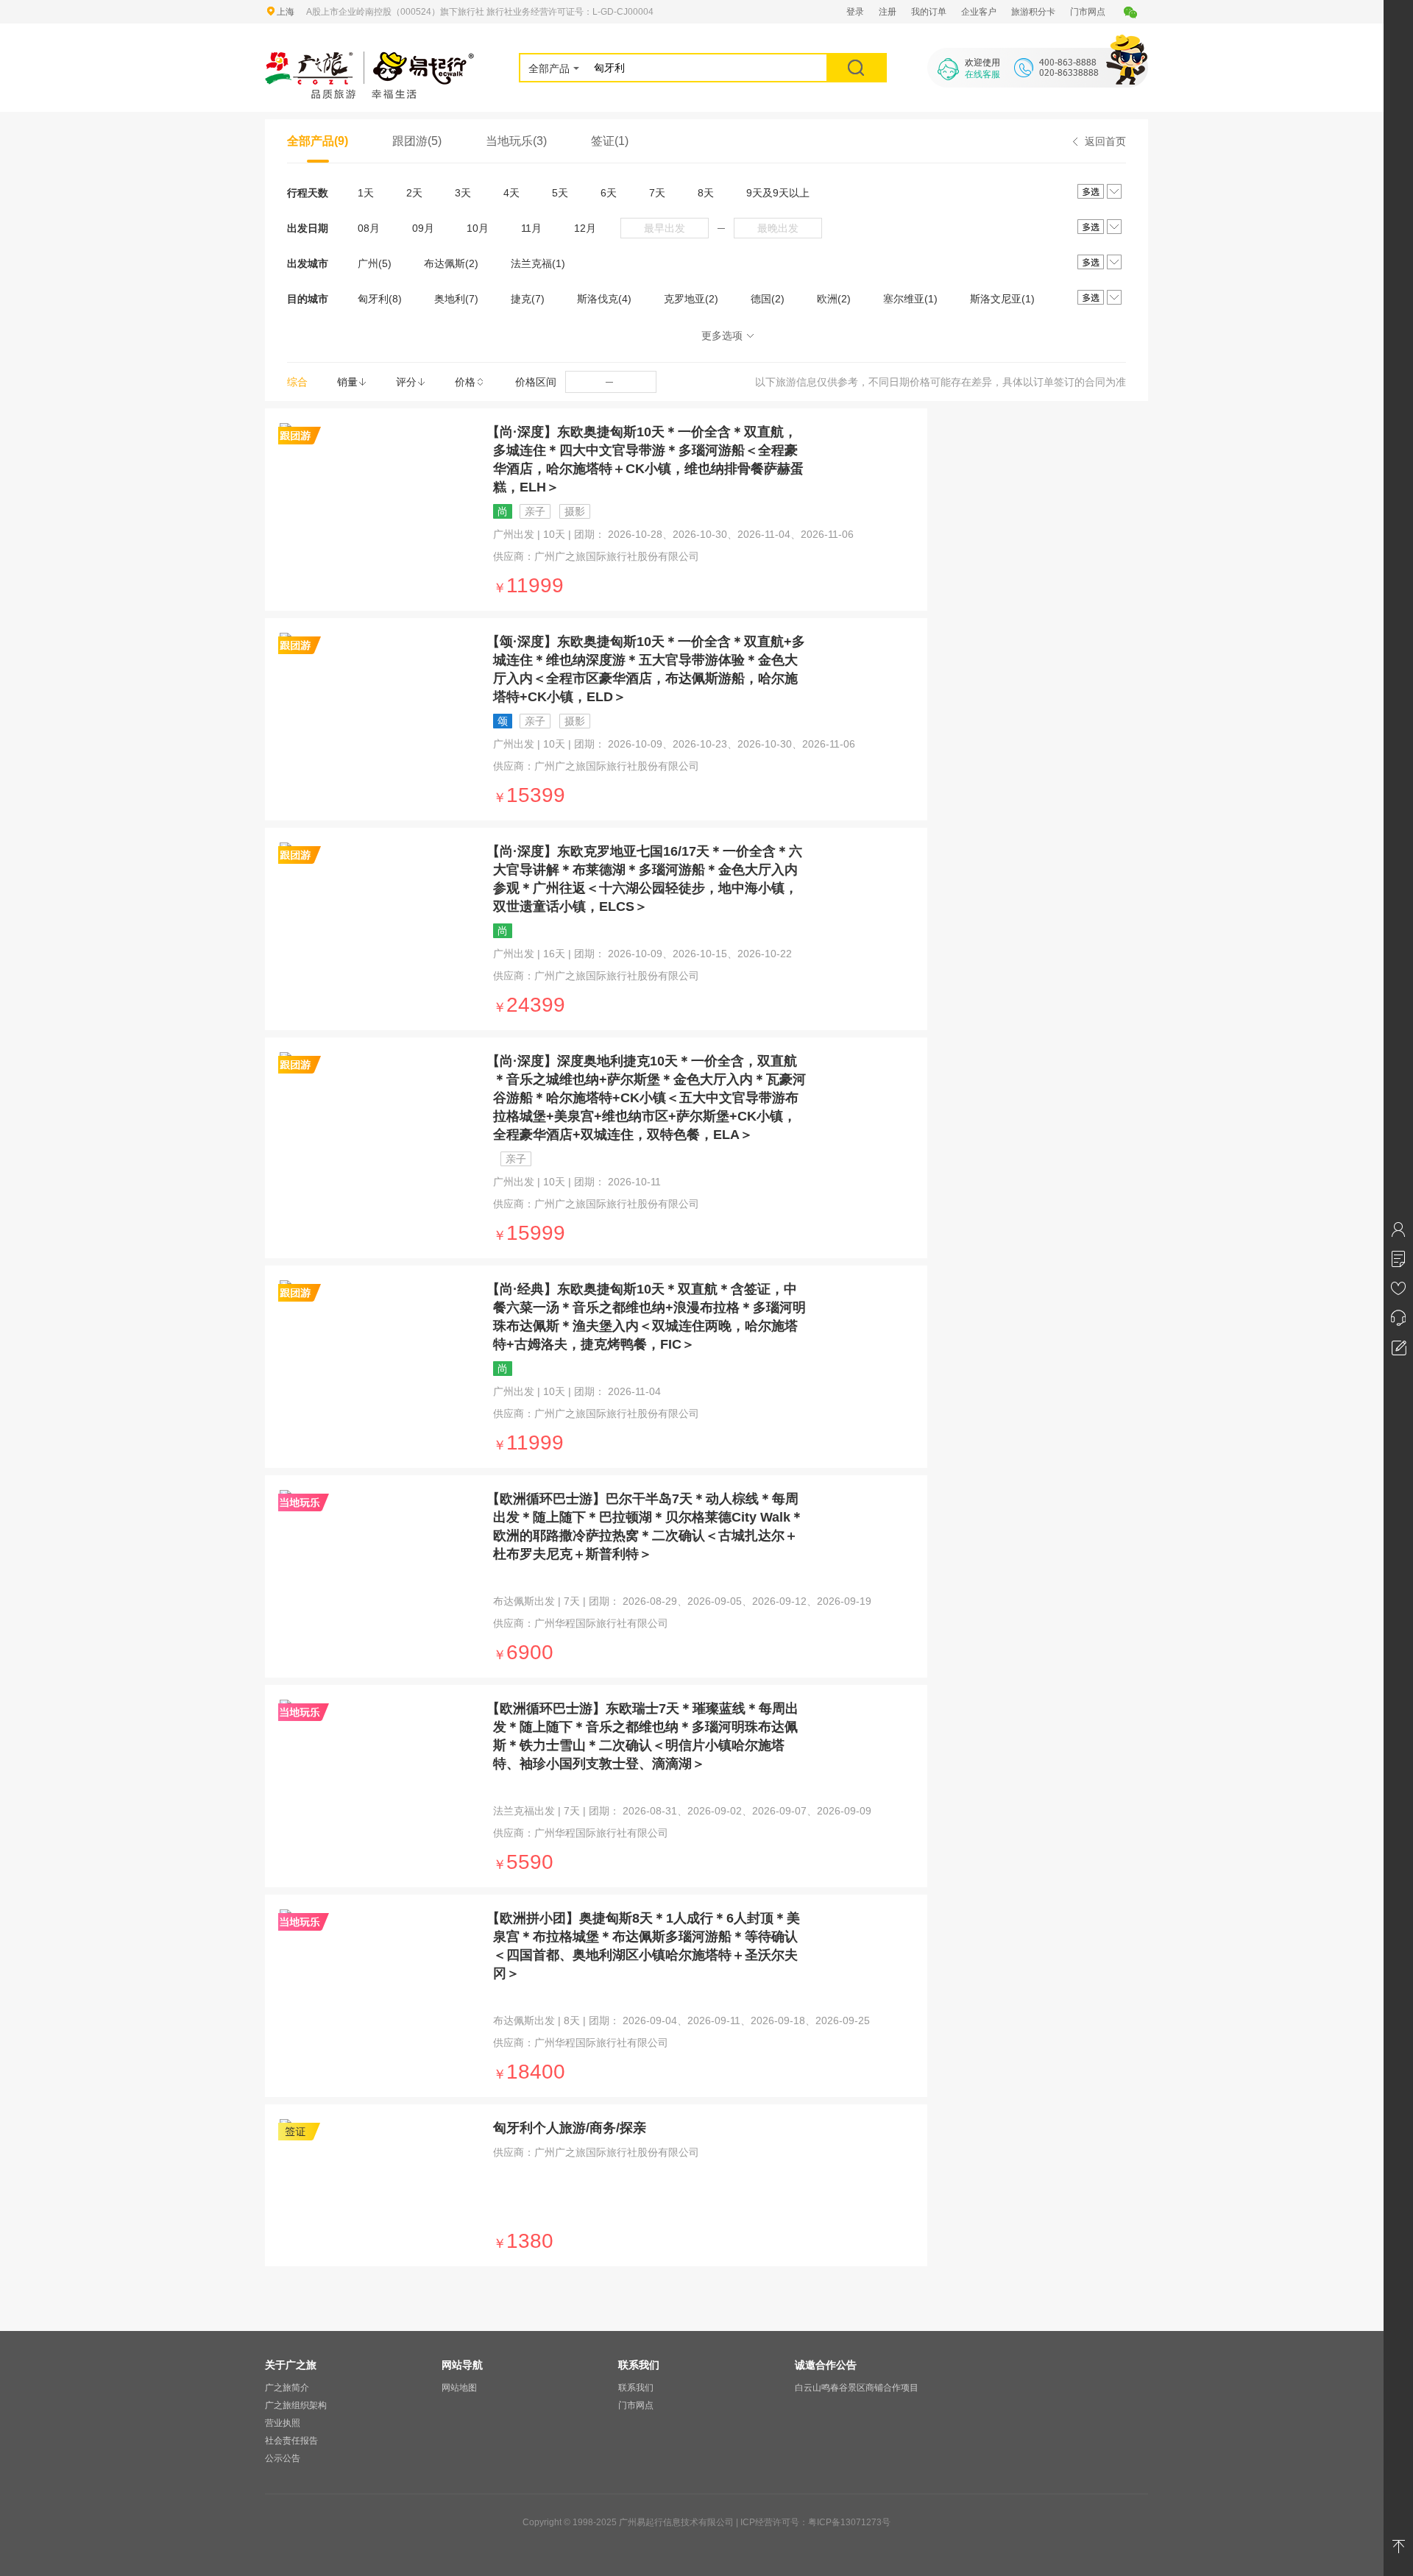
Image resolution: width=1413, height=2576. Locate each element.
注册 (888, 12)
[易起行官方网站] (370, 60)
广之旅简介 (287, 2388)
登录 (855, 12)
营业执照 (283, 2423)
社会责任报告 (291, 2441)
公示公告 (283, 2458)
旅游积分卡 (1033, 12)
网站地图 (459, 2388)
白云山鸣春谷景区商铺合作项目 (857, 2388)
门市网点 (1088, 12)
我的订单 (929, 12)
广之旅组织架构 (296, 2405)
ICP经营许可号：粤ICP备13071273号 (815, 2522)
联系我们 (636, 2388)
